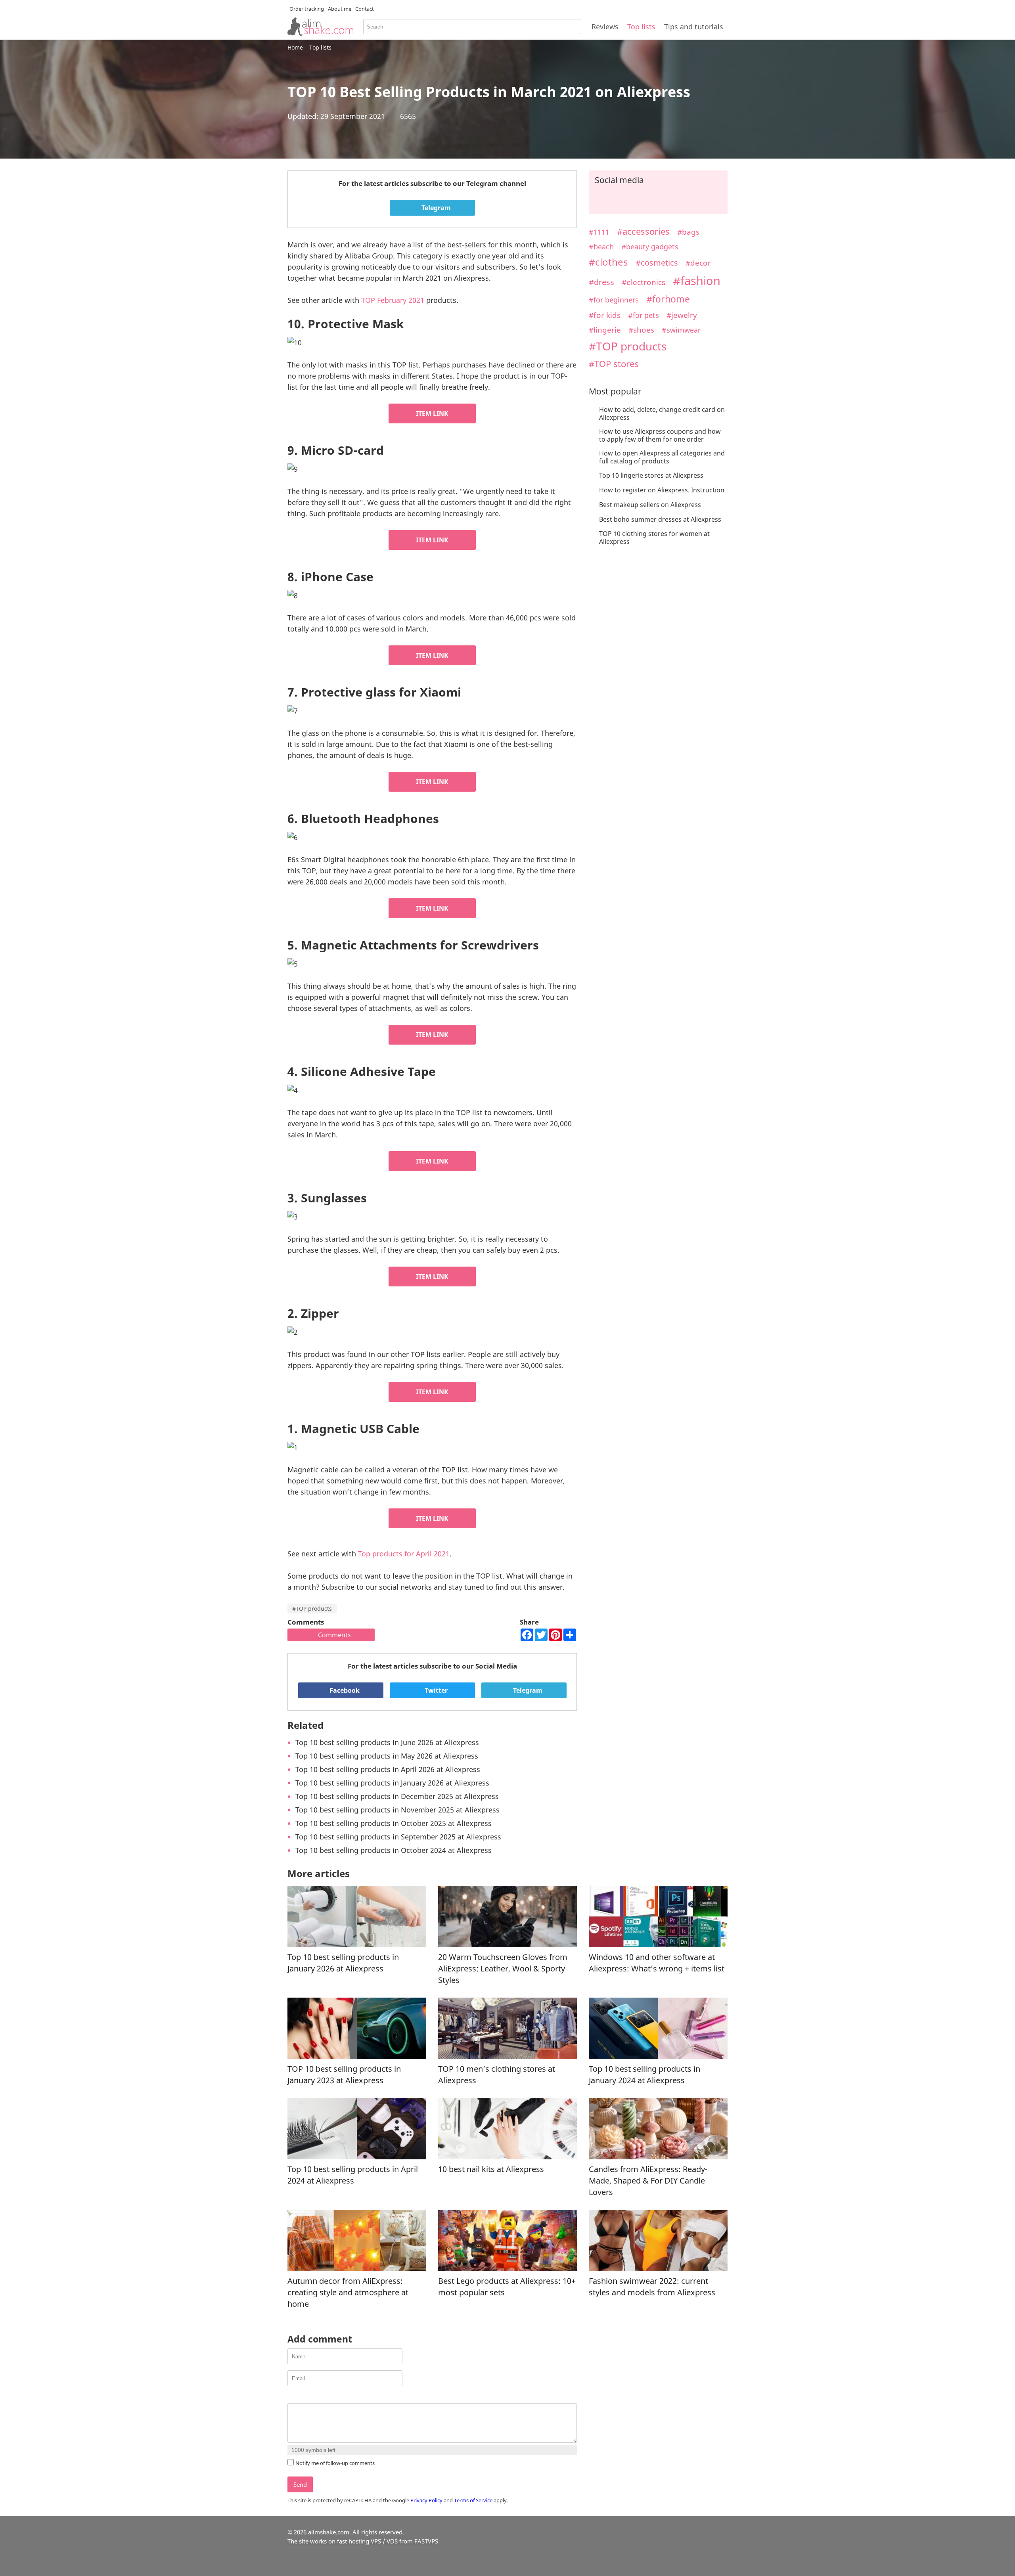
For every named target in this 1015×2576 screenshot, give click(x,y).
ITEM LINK (432, 413)
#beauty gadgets (650, 247)
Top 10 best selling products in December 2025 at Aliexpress (397, 1796)
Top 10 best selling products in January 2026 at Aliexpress (392, 1783)
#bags (688, 232)
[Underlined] (312, 2397)
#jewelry (682, 315)
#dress (601, 282)
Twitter (435, 1690)
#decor (698, 263)
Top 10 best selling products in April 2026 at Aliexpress (388, 1769)
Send (300, 2484)
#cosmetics (657, 263)
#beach (601, 246)
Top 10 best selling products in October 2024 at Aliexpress (394, 1850)
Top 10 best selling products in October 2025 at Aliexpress (394, 1823)
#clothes (608, 262)
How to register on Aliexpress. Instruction (662, 490)
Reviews (605, 27)
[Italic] (302, 2397)
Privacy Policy (426, 2500)
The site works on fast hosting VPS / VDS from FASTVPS (363, 2541)
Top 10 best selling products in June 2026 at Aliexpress (387, 1742)
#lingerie (605, 330)
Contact (365, 9)
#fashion (697, 280)
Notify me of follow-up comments (335, 2463)
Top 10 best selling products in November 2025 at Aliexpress (397, 1810)
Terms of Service (473, 2500)
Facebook (344, 1690)
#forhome (668, 299)
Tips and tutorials (694, 27)
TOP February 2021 (393, 300)
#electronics (643, 282)
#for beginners (614, 300)
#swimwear (681, 330)
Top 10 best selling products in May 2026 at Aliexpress (387, 1756)
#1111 (599, 232)
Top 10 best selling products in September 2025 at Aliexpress (398, 1837)
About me (340, 9)
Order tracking (307, 9)
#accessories (643, 231)
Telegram (435, 208)
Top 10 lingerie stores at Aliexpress (651, 475)
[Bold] (292, 2397)
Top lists (641, 27)
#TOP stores (614, 364)
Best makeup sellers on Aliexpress (650, 505)
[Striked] (322, 2397)
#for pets (643, 315)
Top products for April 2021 (404, 1554)
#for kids (605, 315)
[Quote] (332, 2397)
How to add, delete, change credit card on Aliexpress (662, 413)
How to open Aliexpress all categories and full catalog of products (662, 457)
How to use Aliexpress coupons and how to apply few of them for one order (660, 435)
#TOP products (312, 1609)
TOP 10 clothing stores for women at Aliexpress (654, 538)
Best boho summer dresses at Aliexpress (660, 519)
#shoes (641, 330)
